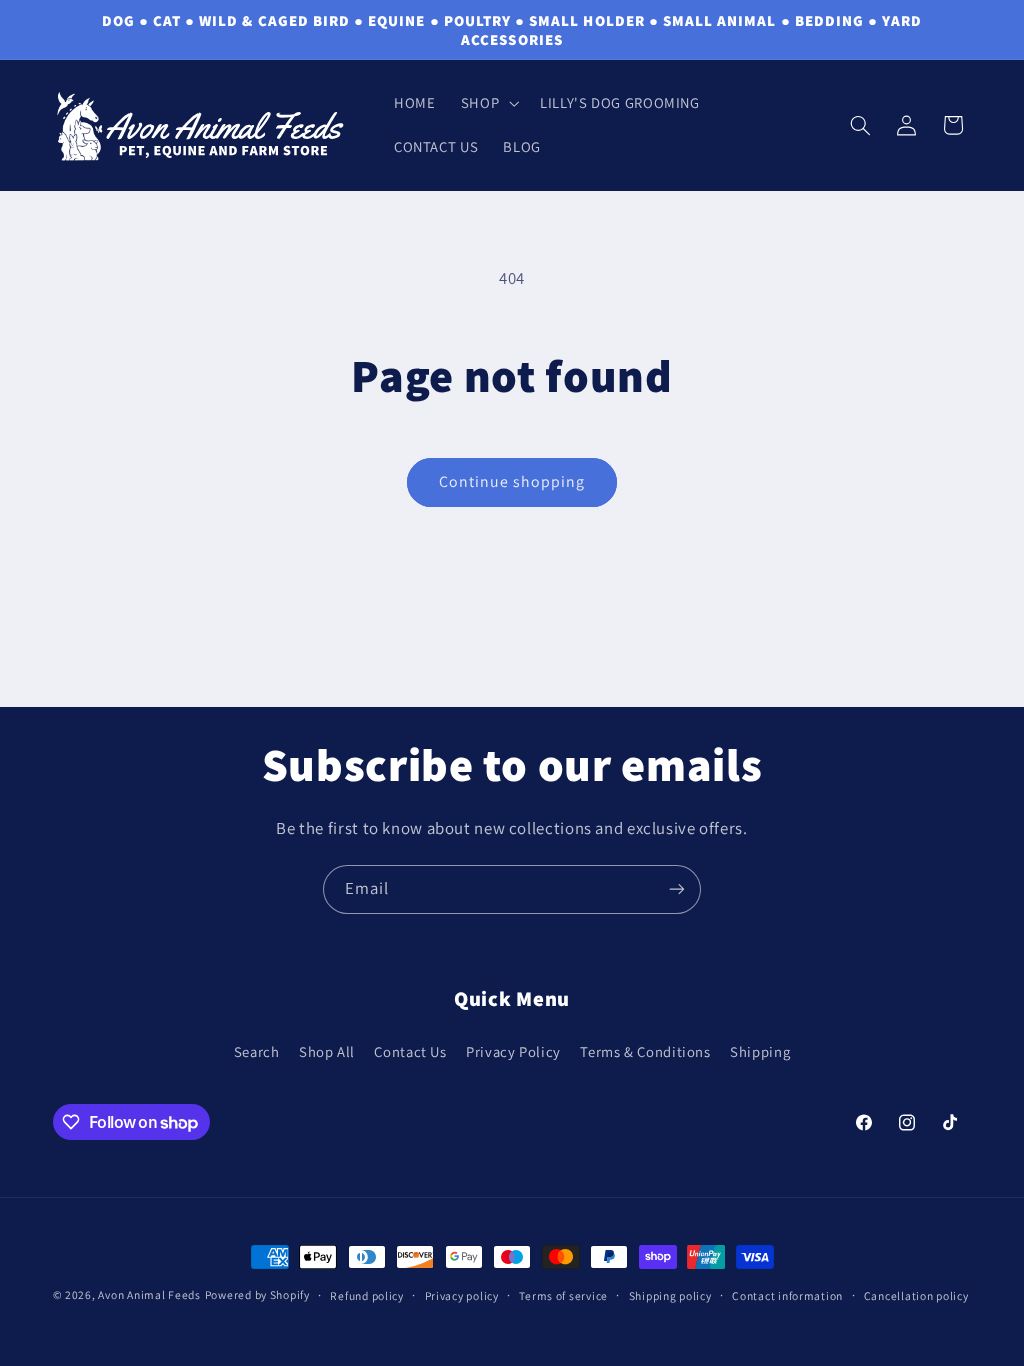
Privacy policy (462, 1295)
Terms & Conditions (645, 1051)
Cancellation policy (916, 1295)
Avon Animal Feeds (149, 1294)
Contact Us (410, 1051)
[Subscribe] (677, 889)
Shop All (327, 1051)
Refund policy (367, 1295)
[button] (487, 103)
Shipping (760, 1051)
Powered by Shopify (257, 1294)
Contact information (787, 1295)
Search (257, 1051)
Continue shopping (512, 481)
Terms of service (563, 1295)
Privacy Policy (513, 1051)
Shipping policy (670, 1295)
